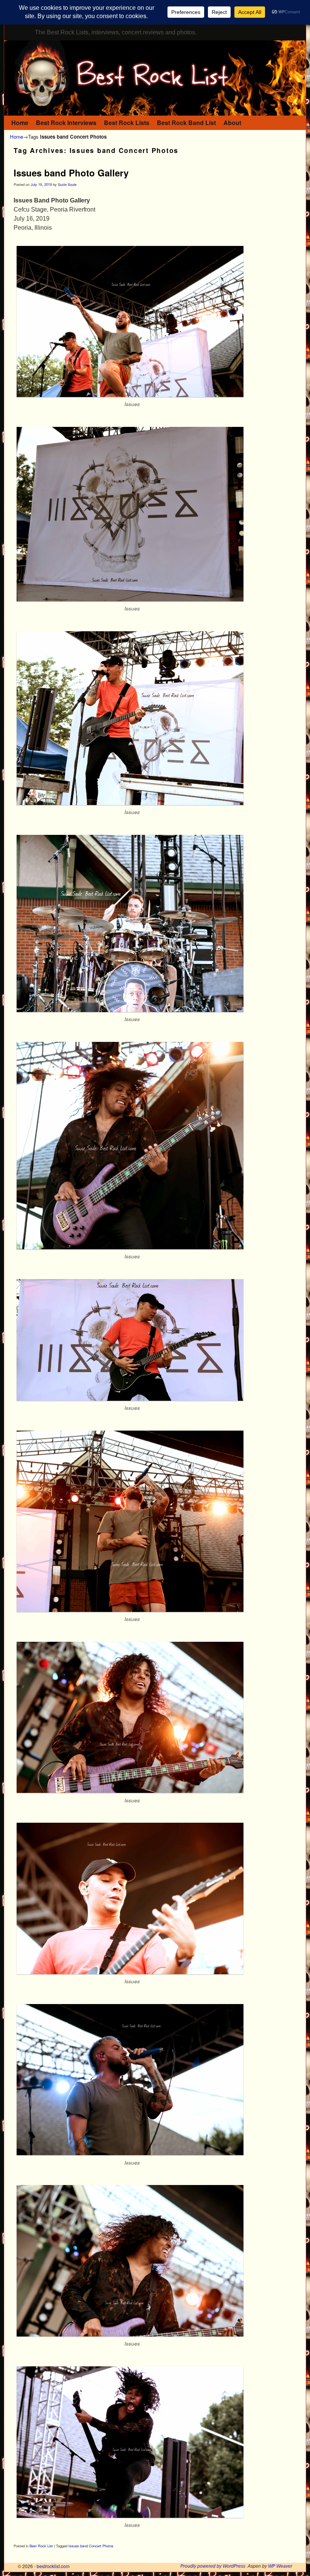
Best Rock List (41, 2546)
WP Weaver (280, 2566)
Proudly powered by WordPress (213, 2566)
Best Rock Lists (127, 123)
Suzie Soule (67, 184)
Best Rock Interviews (66, 123)
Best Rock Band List (186, 123)
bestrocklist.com (53, 2566)
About (232, 123)
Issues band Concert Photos (91, 2546)
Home (20, 123)
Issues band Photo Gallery (71, 173)
